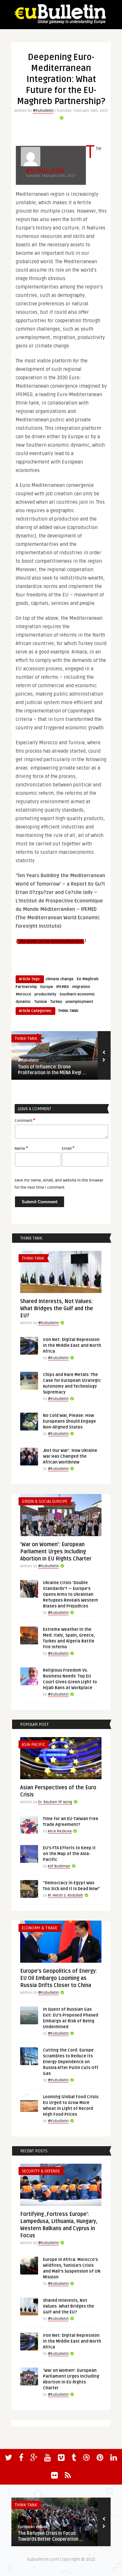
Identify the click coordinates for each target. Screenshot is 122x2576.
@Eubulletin (43, 111)
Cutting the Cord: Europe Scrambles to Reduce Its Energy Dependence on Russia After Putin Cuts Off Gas (71, 2062)
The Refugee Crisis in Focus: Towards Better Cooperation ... (51, 2536)
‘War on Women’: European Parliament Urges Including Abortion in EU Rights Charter (56, 1552)
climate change (60, 979)
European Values (33, 2527)
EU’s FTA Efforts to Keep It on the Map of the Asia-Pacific (69, 1854)
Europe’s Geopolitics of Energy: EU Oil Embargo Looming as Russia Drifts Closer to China (59, 1978)
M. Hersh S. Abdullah (65, 1895)
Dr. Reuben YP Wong (55, 1802)
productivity (45, 994)
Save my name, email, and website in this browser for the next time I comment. (59, 1184)
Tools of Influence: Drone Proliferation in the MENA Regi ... (52, 1070)
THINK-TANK (68, 1011)
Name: (21, 1148)
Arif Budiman (59, 1866)
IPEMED (63, 987)
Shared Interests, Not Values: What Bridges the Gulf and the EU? (57, 1309)
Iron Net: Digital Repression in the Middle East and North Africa (72, 1346)
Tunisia (41, 1002)
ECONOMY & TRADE (40, 1928)
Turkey (56, 1002)
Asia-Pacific (34, 1745)
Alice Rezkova (60, 1831)
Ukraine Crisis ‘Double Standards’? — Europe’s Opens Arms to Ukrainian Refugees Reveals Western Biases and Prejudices (70, 1594)
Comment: (25, 1120)
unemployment (79, 1002)
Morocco (23, 994)
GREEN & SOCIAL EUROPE (45, 1501)
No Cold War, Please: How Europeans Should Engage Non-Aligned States (69, 1421)
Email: (68, 1148)
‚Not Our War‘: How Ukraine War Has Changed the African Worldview (70, 1456)
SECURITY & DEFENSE (41, 2171)
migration (81, 987)
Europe (47, 987)
